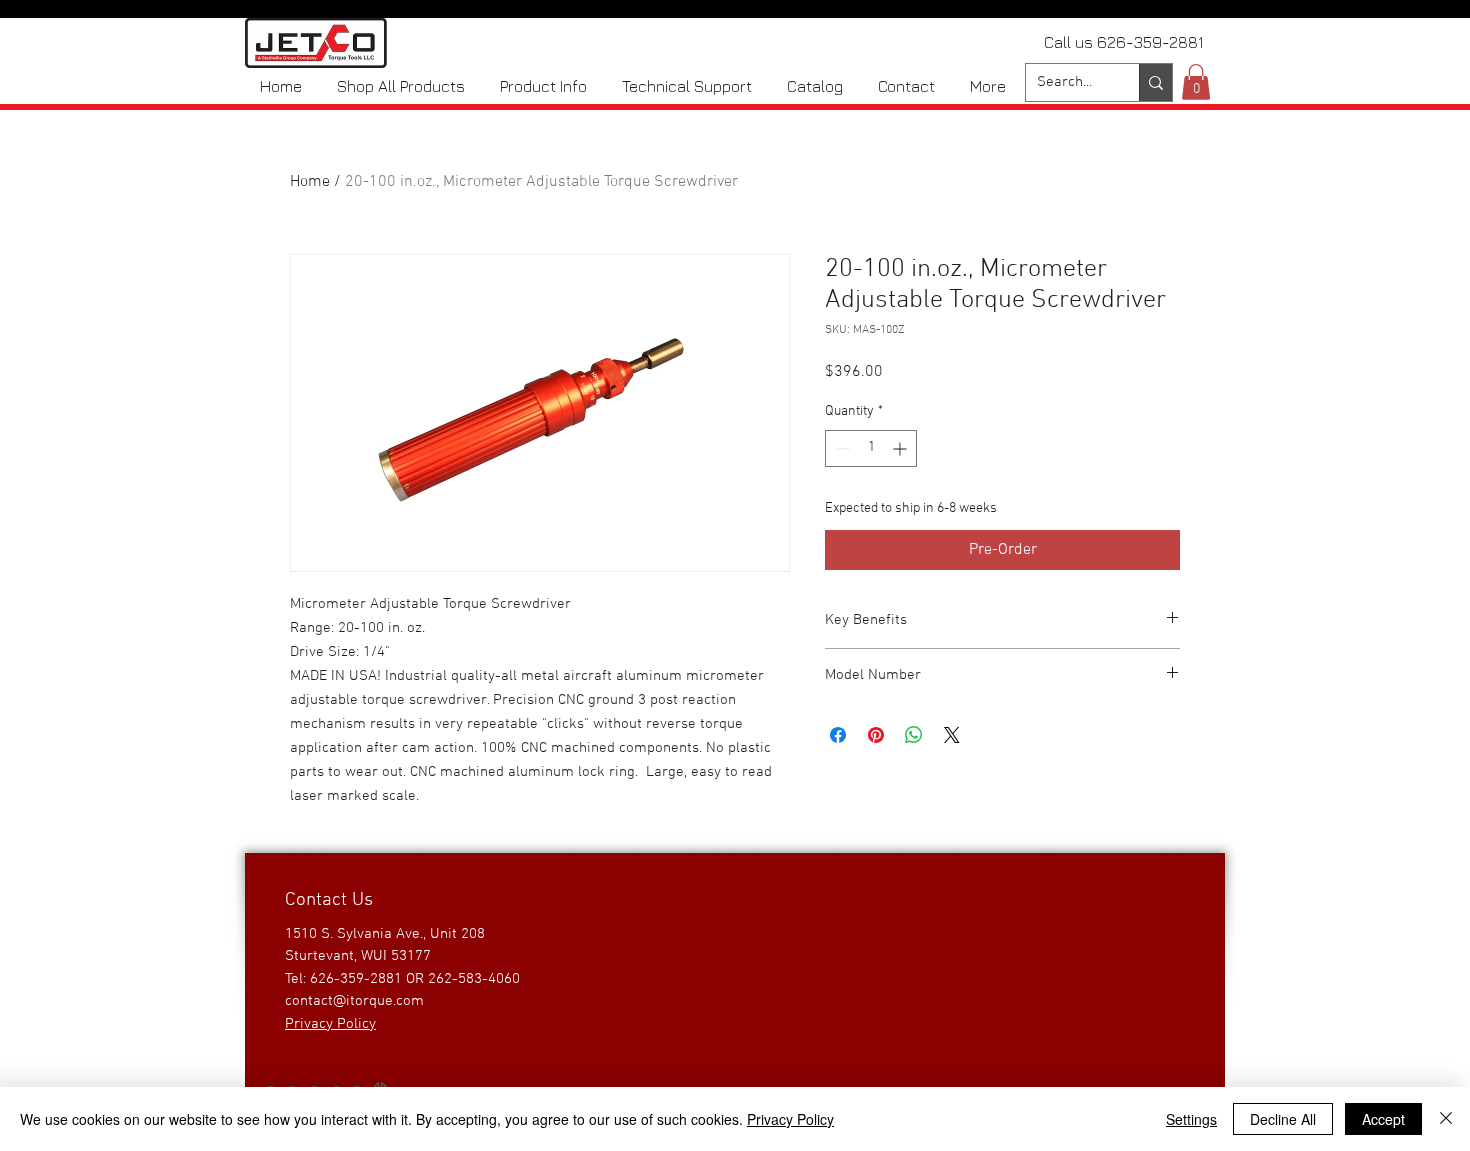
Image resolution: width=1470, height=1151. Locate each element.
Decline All (1283, 1119)
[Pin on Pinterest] (876, 735)
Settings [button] (1191, 1119)
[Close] (1446, 1119)
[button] (1196, 82)
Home (310, 182)
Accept (1383, 1119)
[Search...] (1155, 82)
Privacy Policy (790, 1119)
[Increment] (901, 448)
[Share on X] (952, 735)
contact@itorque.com (354, 1001)
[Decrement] (840, 448)
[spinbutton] (871, 448)
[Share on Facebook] (838, 735)
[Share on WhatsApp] (914, 735)
